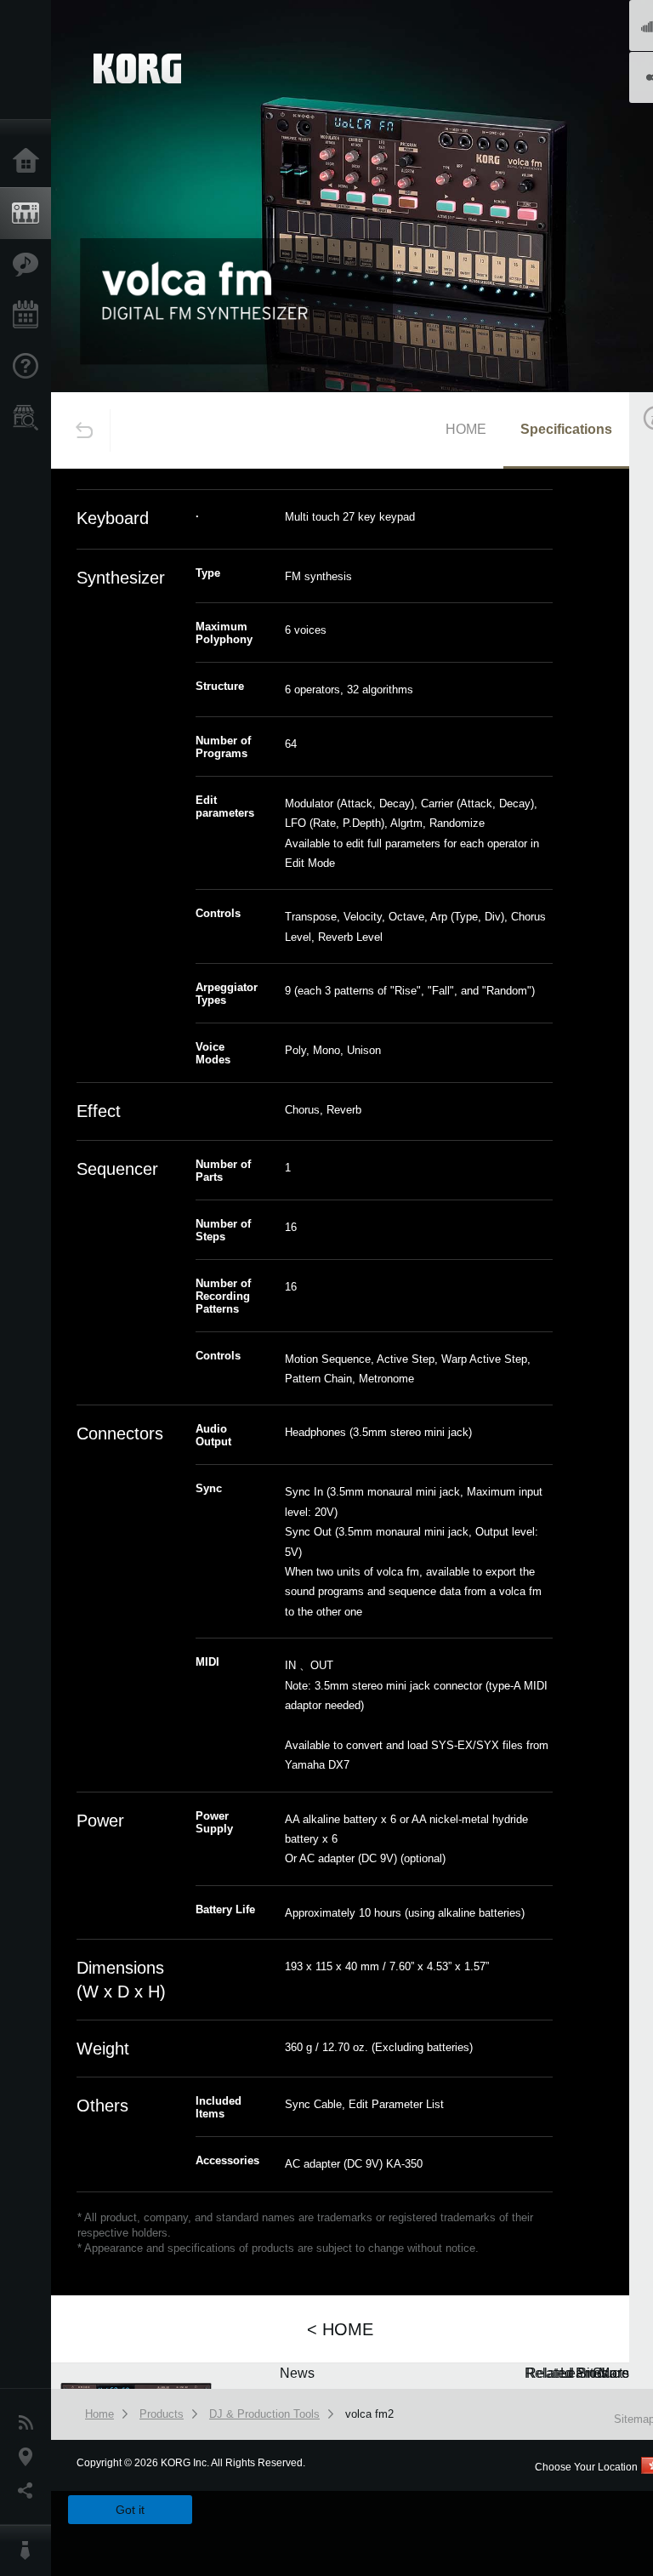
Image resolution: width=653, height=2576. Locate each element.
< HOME (340, 2329)
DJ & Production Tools (264, 2414)
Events (30, 316)
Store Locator (30, 418)
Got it (130, 2510)
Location (30, 2457)
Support (30, 367)
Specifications (566, 429)
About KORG (30, 2550)
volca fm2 (369, 2414)
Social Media (30, 2491)
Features (30, 265)
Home (30, 162)
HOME (466, 429)
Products (30, 214)
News (30, 2423)
